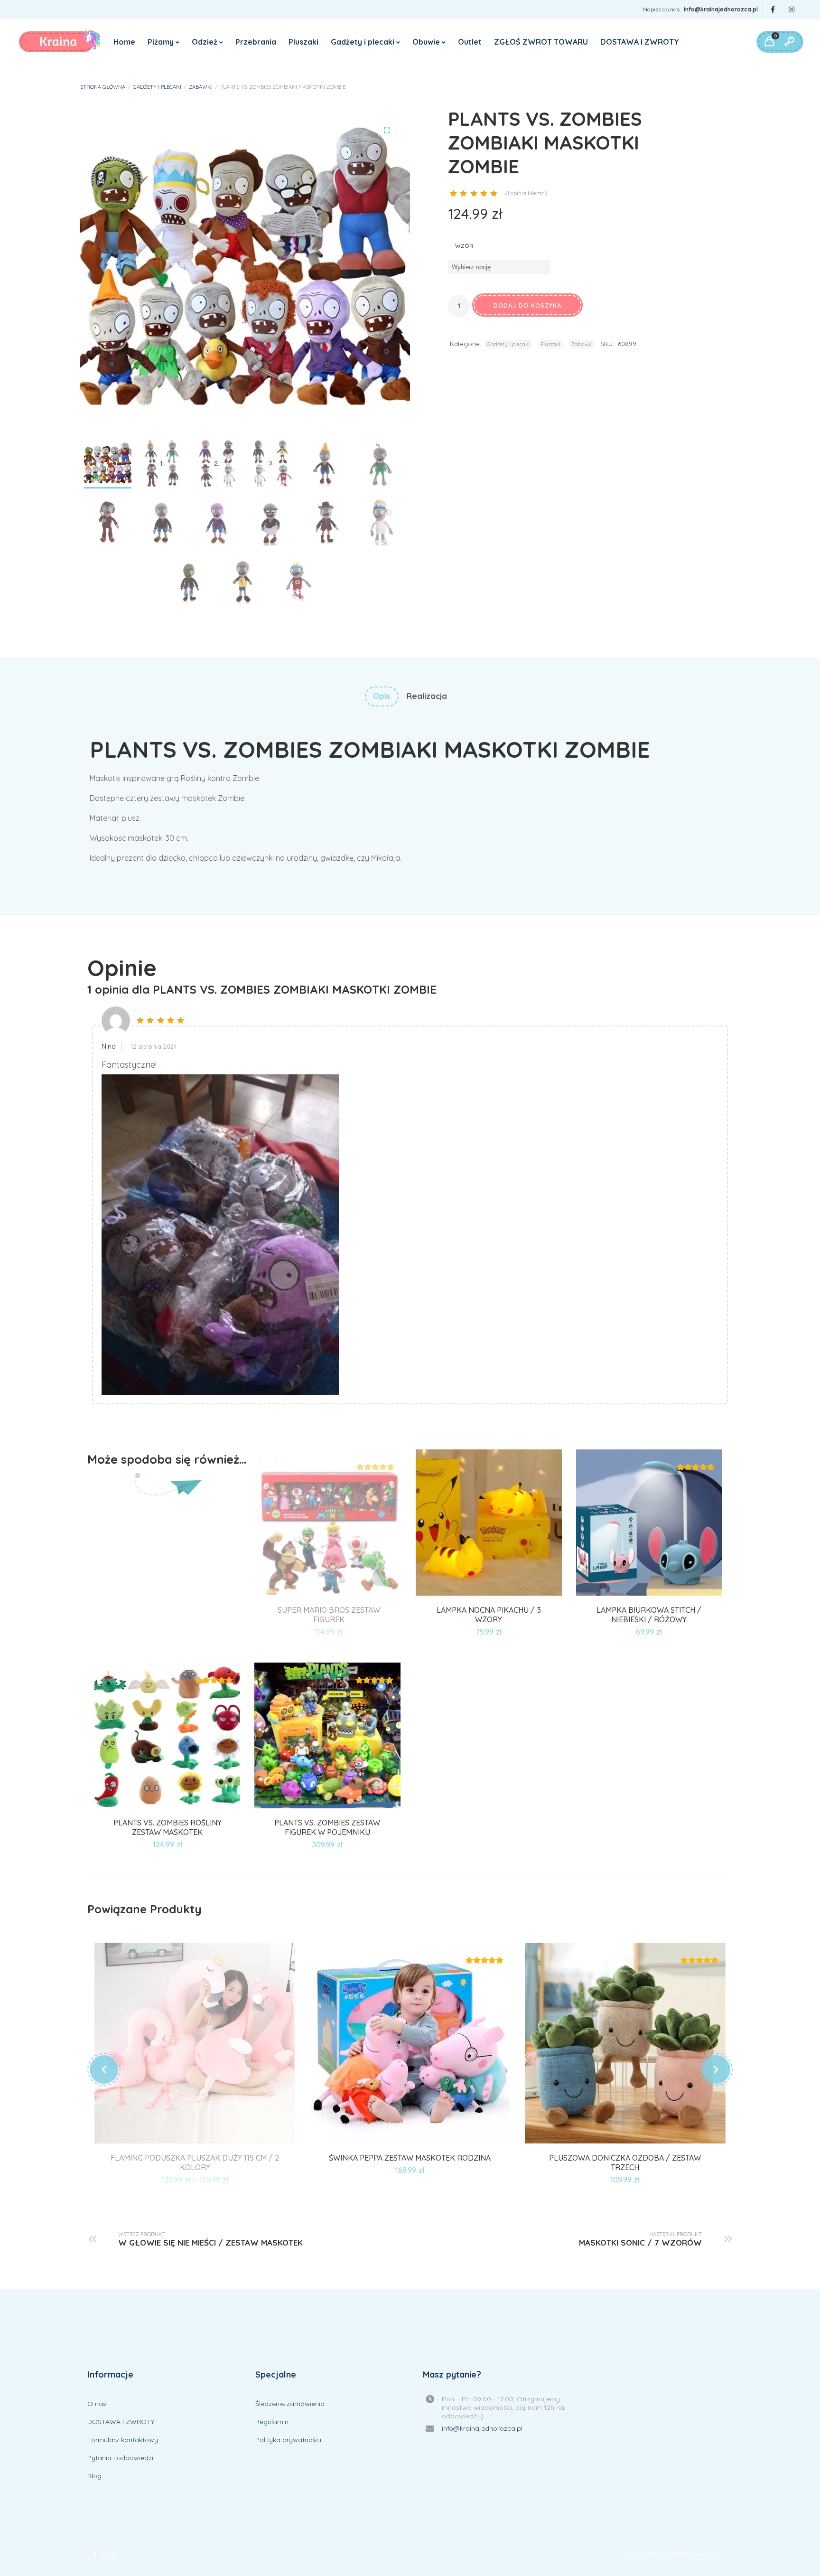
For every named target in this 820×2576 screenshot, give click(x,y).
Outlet (470, 42)
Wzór (464, 246)
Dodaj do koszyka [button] (478, 1594)
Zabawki (201, 87)
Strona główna (103, 87)
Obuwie (426, 42)
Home (124, 42)
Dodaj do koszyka (527, 305)
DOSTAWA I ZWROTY (640, 42)
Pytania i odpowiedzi (120, 2458)
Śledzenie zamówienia (290, 2404)
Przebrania (256, 42)
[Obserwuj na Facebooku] (773, 10)
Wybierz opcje (638, 1594)
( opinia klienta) (526, 193)
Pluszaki (303, 42)
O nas (97, 2404)
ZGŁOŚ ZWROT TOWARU (541, 42)
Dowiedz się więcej (318, 1594)
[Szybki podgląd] (340, 1594)
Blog (94, 2476)
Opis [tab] (382, 696)
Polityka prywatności (288, 2440)
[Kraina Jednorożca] (60, 42)
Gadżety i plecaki (363, 42)
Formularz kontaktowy (123, 2440)
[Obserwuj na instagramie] (792, 10)
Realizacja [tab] (427, 696)
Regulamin (272, 2422)
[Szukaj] (789, 42)
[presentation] (104, 2069)
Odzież (205, 42)
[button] (386, 131)
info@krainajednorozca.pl (721, 9)
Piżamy (161, 42)
